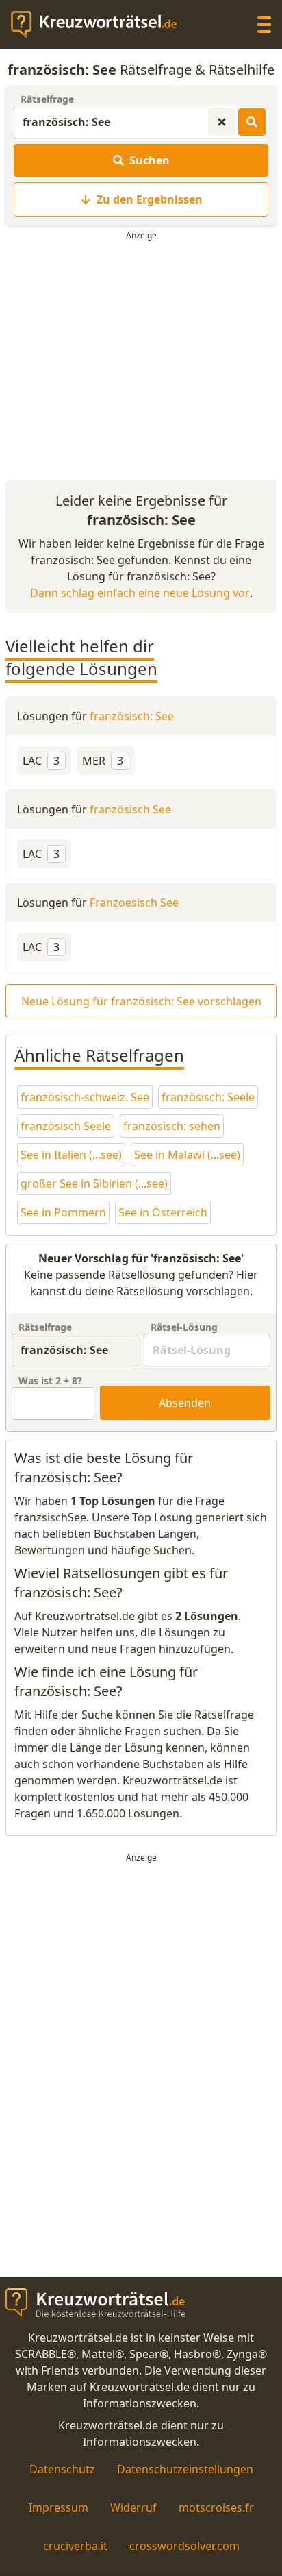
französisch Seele (66, 1126)
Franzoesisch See (134, 903)
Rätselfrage (47, 99)
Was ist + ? (50, 1381)
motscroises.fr (216, 2507)
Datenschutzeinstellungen (185, 2469)
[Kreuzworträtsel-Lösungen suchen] (252, 122)
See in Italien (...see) (71, 1155)
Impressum (59, 2507)
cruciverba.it (75, 2546)
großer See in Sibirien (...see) (94, 1183)
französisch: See (132, 716)
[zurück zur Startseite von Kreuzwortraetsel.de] (101, 25)
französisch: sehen (172, 1126)
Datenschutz (62, 2469)
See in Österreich (163, 1212)
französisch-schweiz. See (85, 1097)
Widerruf (133, 2507)
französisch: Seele (208, 1097)
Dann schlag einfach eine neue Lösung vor (140, 593)
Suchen (150, 160)
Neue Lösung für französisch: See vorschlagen (141, 1001)
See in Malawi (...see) (187, 1155)
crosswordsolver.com (184, 2546)
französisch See (130, 809)
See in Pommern (63, 1212)
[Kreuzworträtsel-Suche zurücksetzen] (222, 122)
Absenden (185, 1403)
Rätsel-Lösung (184, 1327)
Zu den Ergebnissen (150, 199)
